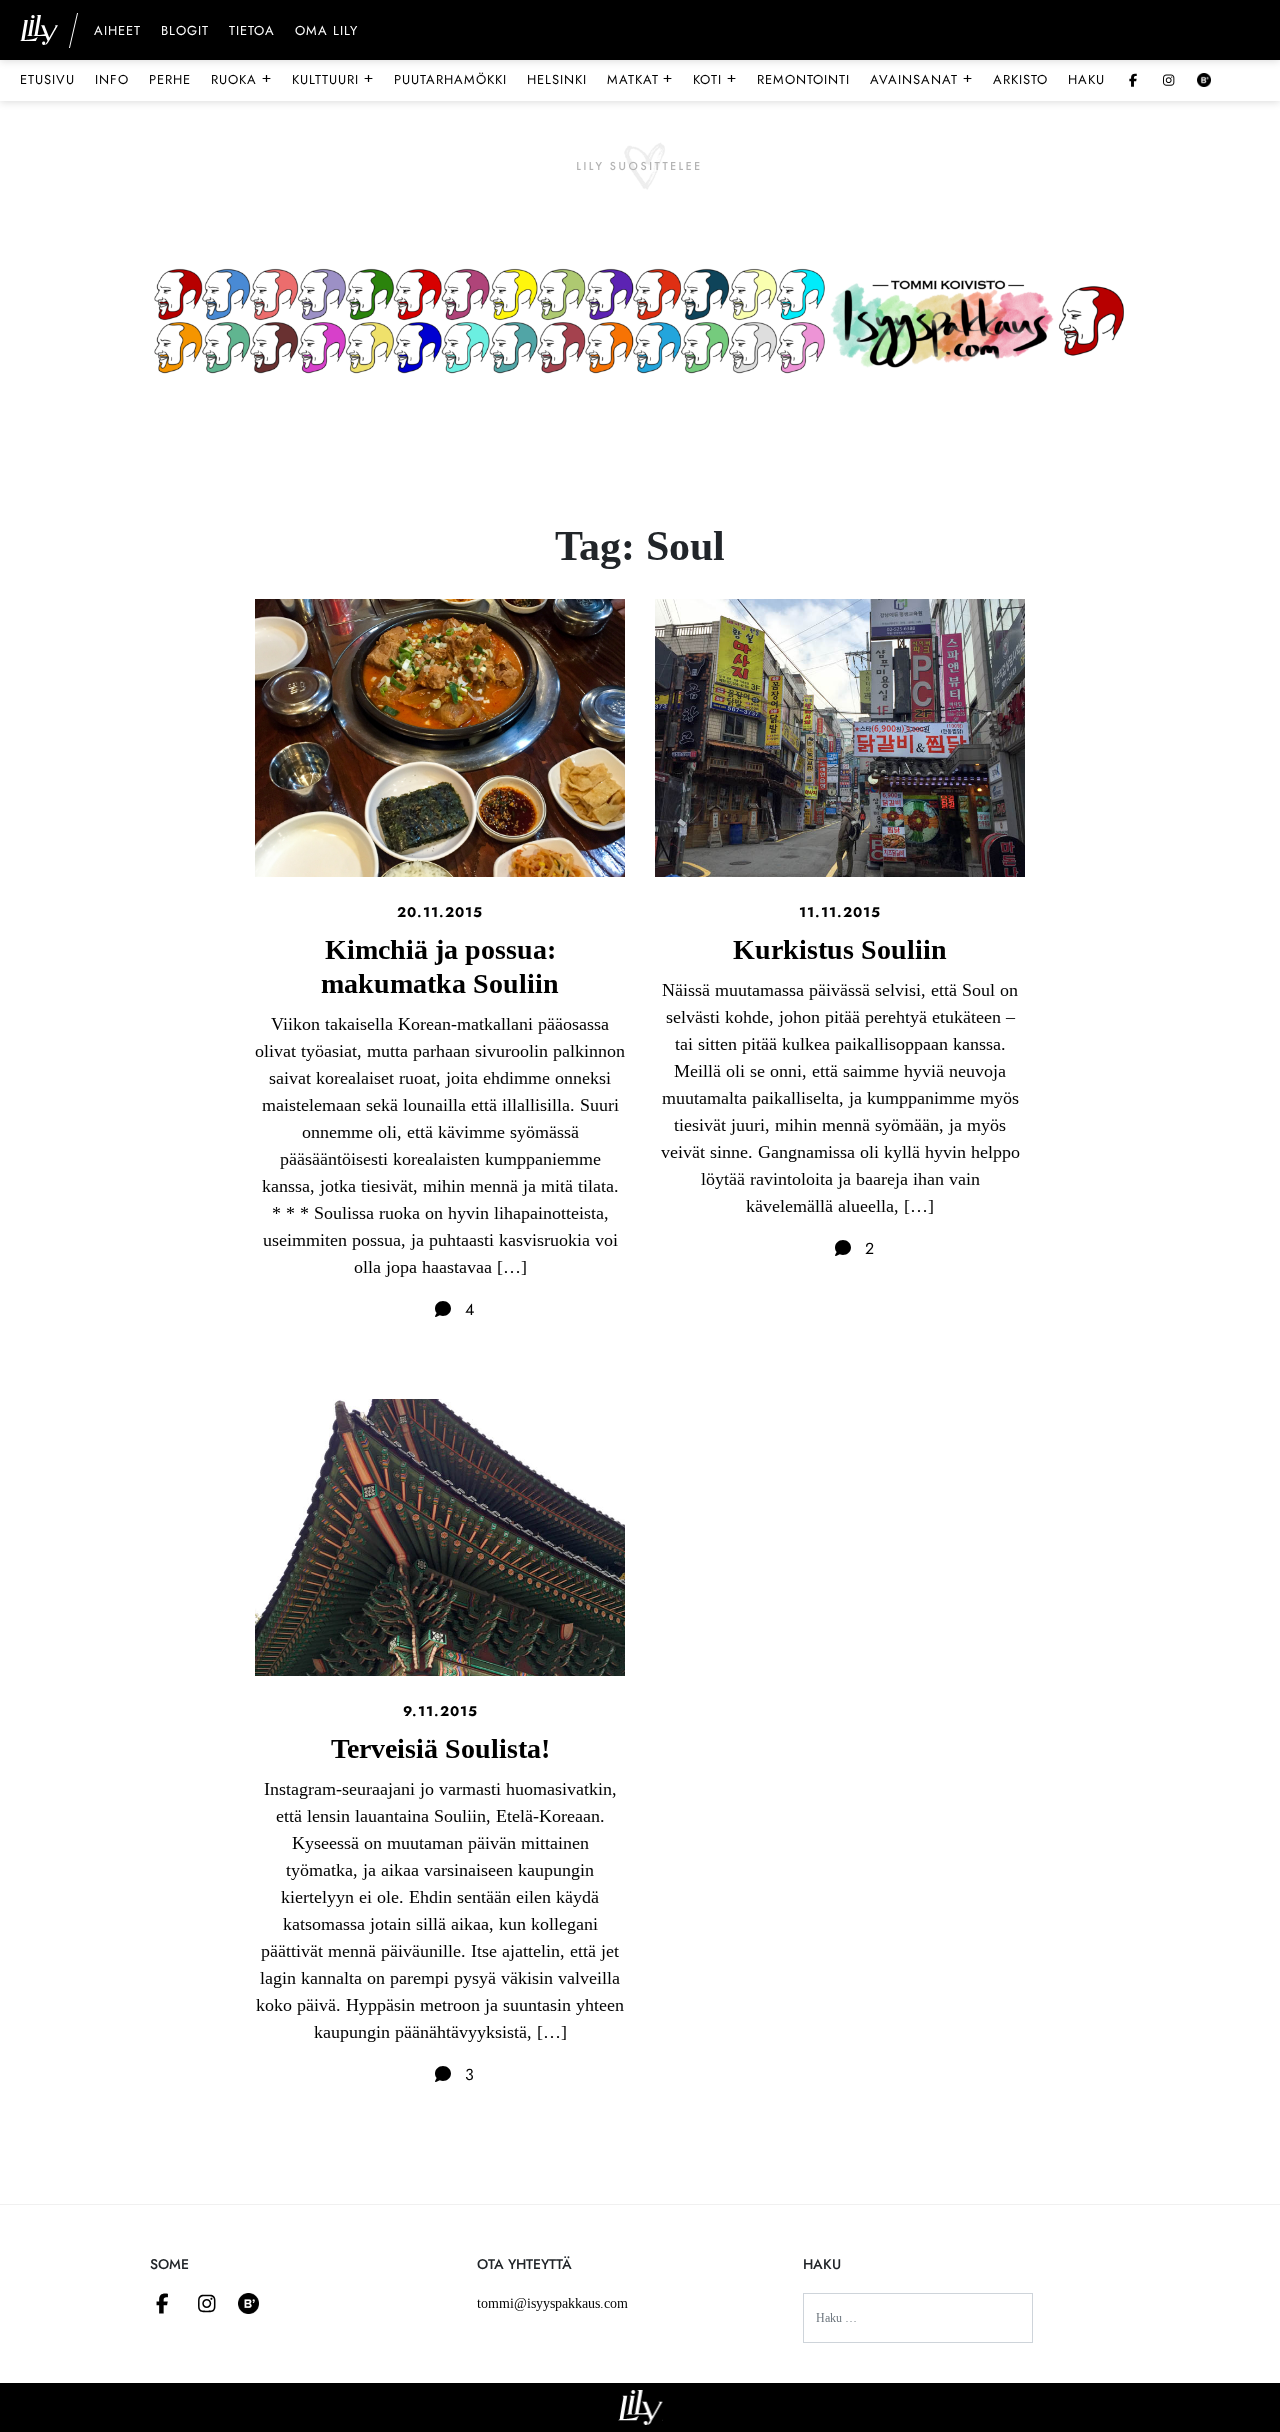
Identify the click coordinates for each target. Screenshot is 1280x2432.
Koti (715, 79)
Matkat (640, 79)
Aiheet (117, 32)
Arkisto (1020, 79)
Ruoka (241, 79)
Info (112, 79)
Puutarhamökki (450, 79)
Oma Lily (326, 32)
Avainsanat (921, 79)
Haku (1086, 79)
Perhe (170, 79)
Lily (640, 2407)
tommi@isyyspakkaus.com (552, 2303)
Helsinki (557, 79)
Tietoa (252, 32)
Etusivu (47, 79)
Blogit (185, 32)
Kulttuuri (333, 79)
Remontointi (803, 79)
